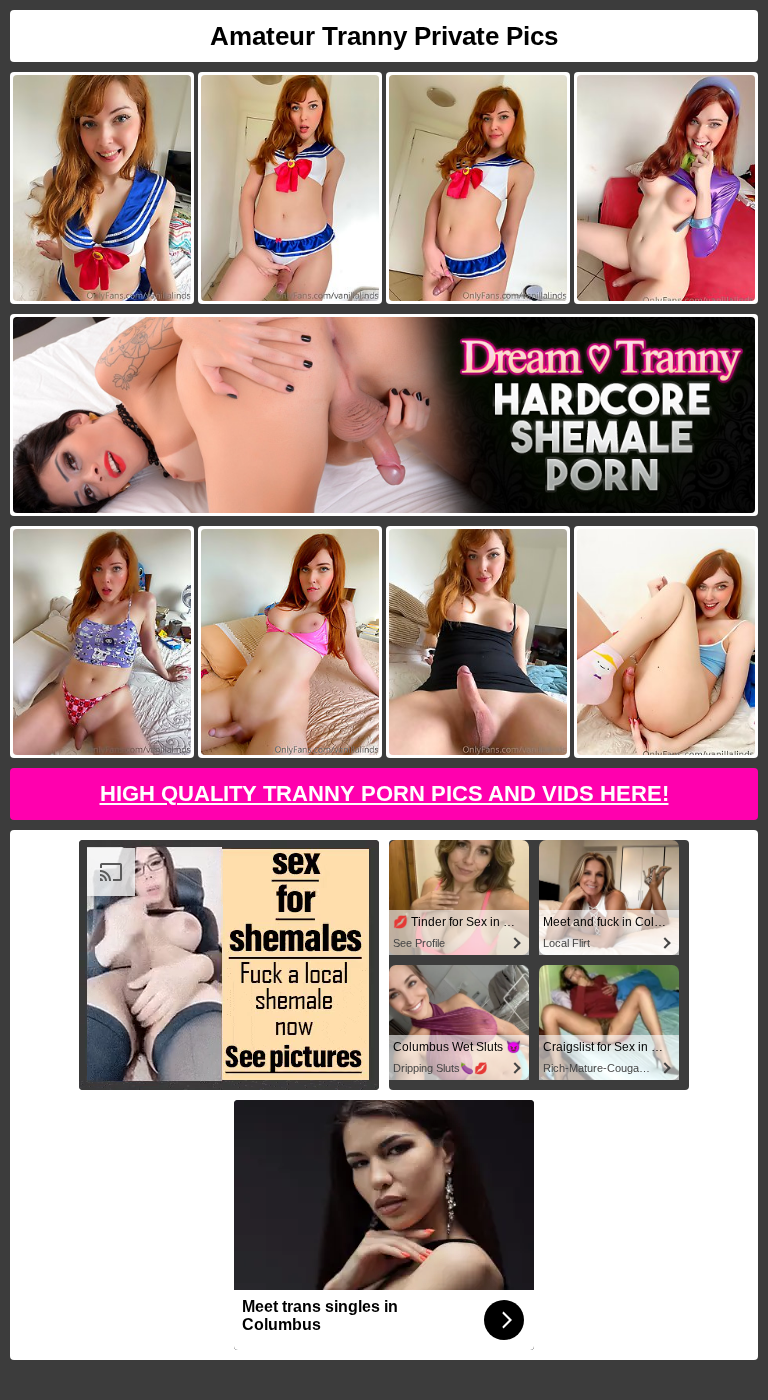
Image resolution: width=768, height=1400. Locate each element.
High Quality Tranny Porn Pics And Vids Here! (384, 793)
